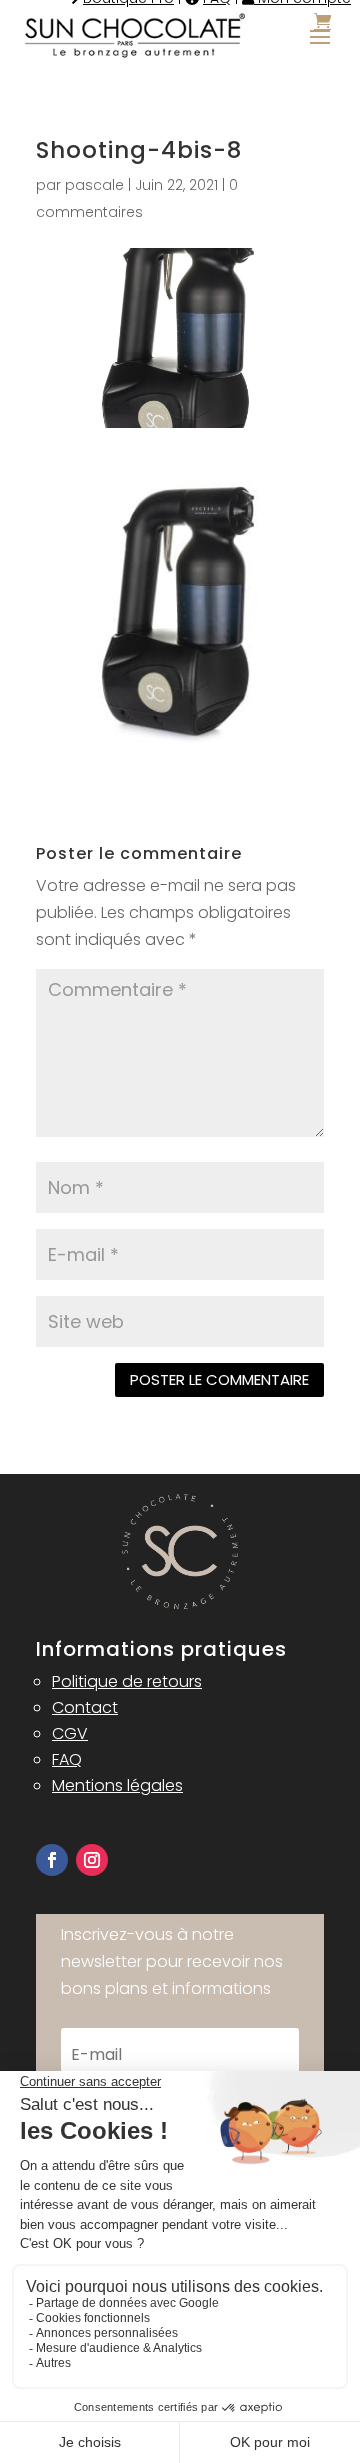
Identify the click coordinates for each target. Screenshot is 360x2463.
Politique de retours (127, 1681)
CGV (70, 1733)
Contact (85, 1707)
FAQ (67, 1759)
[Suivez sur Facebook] (52, 1860)
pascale (94, 185)
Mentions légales (117, 1785)
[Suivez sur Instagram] (92, 1860)
